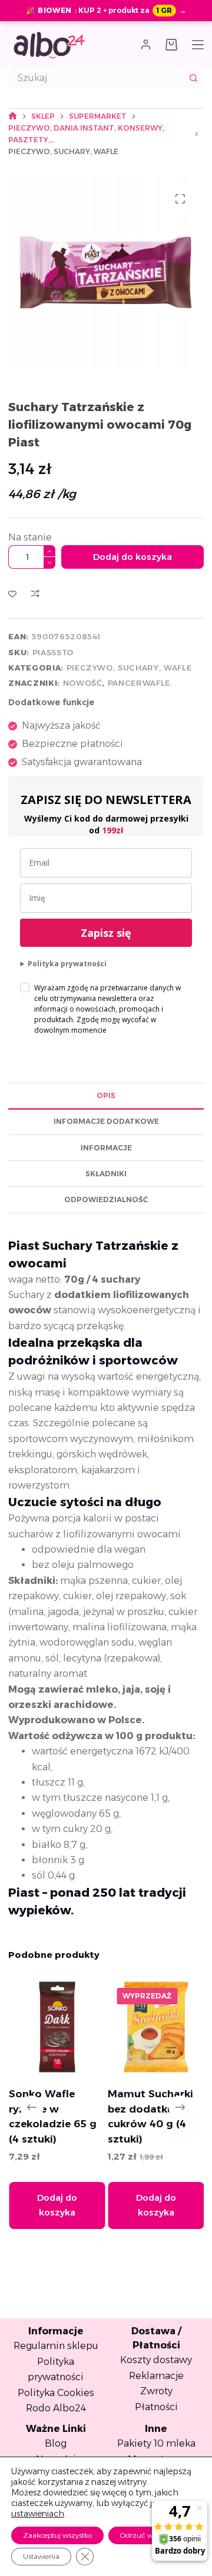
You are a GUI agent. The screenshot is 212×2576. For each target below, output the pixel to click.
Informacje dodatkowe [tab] (106, 1121)
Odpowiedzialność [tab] (106, 1199)
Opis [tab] (106, 1095)
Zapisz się (106, 933)
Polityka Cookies (56, 2393)
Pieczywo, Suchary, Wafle (129, 668)
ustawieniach (38, 2514)
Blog (56, 2443)
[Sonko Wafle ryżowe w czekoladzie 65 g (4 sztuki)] (56, 2027)
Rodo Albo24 (56, 2408)
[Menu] (198, 45)
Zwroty (156, 2391)
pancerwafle (139, 683)
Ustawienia (41, 2556)
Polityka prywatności (67, 964)
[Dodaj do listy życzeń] (12, 593)
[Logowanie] (146, 44)
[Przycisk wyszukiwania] (194, 78)
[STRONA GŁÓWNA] (13, 116)
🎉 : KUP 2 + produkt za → (106, 10)
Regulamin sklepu (56, 2346)
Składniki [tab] (106, 1174)
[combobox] (96, 78)
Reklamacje (156, 2376)
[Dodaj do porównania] (35, 593)
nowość (83, 683)
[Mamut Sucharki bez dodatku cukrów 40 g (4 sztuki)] (156, 2027)
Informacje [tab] (106, 1148)
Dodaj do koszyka (132, 557)
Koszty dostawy (156, 2360)
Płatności (156, 2407)
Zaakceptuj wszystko (57, 2535)
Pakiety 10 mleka (156, 2443)
